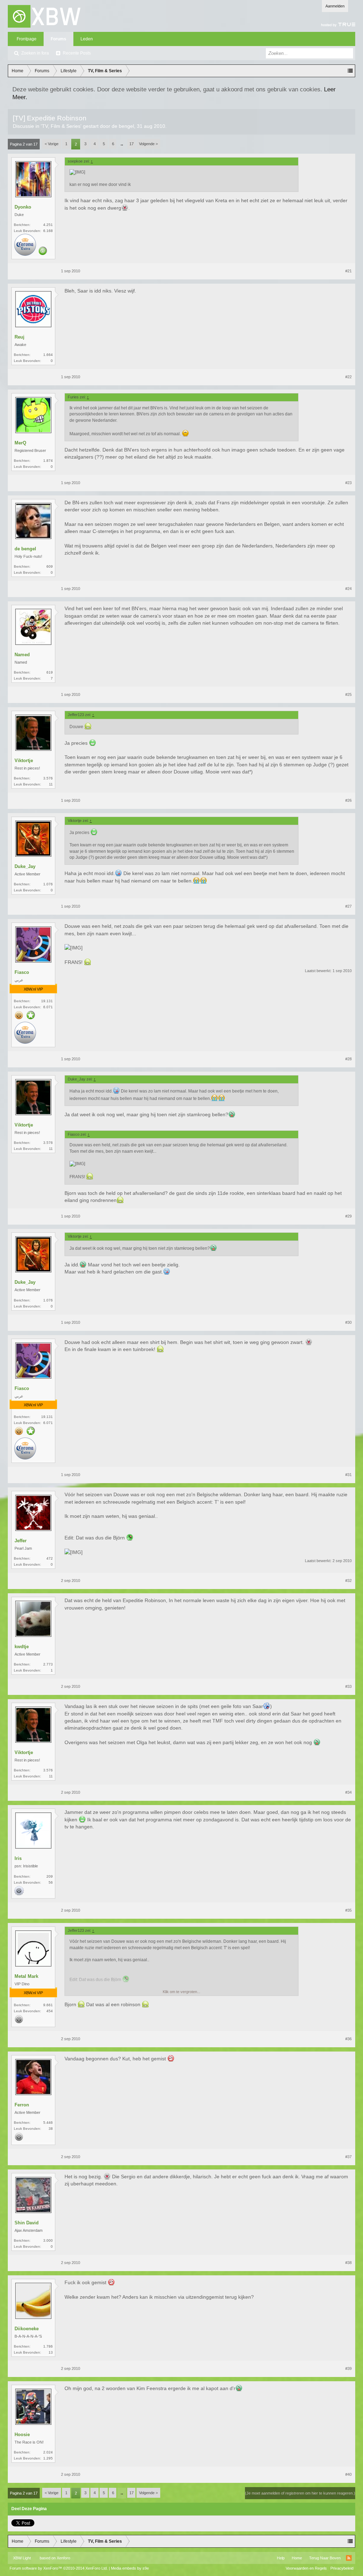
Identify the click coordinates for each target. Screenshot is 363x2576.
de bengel (123, 126)
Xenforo (63, 2558)
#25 (348, 694)
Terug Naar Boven (325, 2558)
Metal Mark (26, 1976)
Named (22, 655)
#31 (348, 1475)
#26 (348, 800)
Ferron (22, 2105)
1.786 (48, 2346)
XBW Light (22, 2558)
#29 (348, 1216)
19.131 (47, 1001)
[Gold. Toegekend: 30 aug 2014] (19, 1016)
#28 (348, 1059)
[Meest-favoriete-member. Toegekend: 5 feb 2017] (31, 1016)
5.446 (48, 2123)
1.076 (48, 884)
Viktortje (24, 761)
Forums (58, 39)
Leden (87, 39)
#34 (348, 1792)
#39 (348, 2368)
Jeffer (21, 1541)
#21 (348, 271)
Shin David (27, 2223)
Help (281, 2558)
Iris (18, 1858)
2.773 (48, 1664)
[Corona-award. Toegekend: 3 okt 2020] (25, 1033)
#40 (348, 2474)
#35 (348, 1910)
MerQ (20, 443)
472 (50, 1558)
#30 (348, 1322)
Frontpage (27, 39)
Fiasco (22, 972)
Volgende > (148, 144)
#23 (348, 483)
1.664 (48, 355)
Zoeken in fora (35, 53)
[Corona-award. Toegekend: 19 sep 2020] (25, 245)
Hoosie (22, 2435)
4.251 (48, 225)
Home (297, 2558)
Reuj (19, 337)
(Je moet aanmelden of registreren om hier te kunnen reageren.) (300, 2493)
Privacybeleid (342, 2568)
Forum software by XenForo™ (59, 2568)
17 (132, 144)
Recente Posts (77, 53)
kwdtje (22, 1647)
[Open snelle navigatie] (350, 71)
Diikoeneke (27, 2329)
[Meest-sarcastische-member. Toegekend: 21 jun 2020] (43, 251)
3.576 (48, 778)
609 (50, 566)
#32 (348, 1581)
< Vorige (52, 144)
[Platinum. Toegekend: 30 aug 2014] (19, 1891)
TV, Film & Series (61, 126)
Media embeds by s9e (130, 2568)
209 (50, 1876)
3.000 (48, 2240)
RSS (349, 2558)
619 (50, 672)
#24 (348, 589)
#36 (348, 2039)
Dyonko (23, 207)
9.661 (48, 2005)
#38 (348, 2263)
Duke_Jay (25, 866)
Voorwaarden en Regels (306, 2568)
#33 (348, 1686)
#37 (348, 2157)
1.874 (48, 461)
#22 (348, 377)
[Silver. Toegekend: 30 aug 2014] (19, 2020)
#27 (348, 906)
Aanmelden (335, 6)
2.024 (48, 2452)
